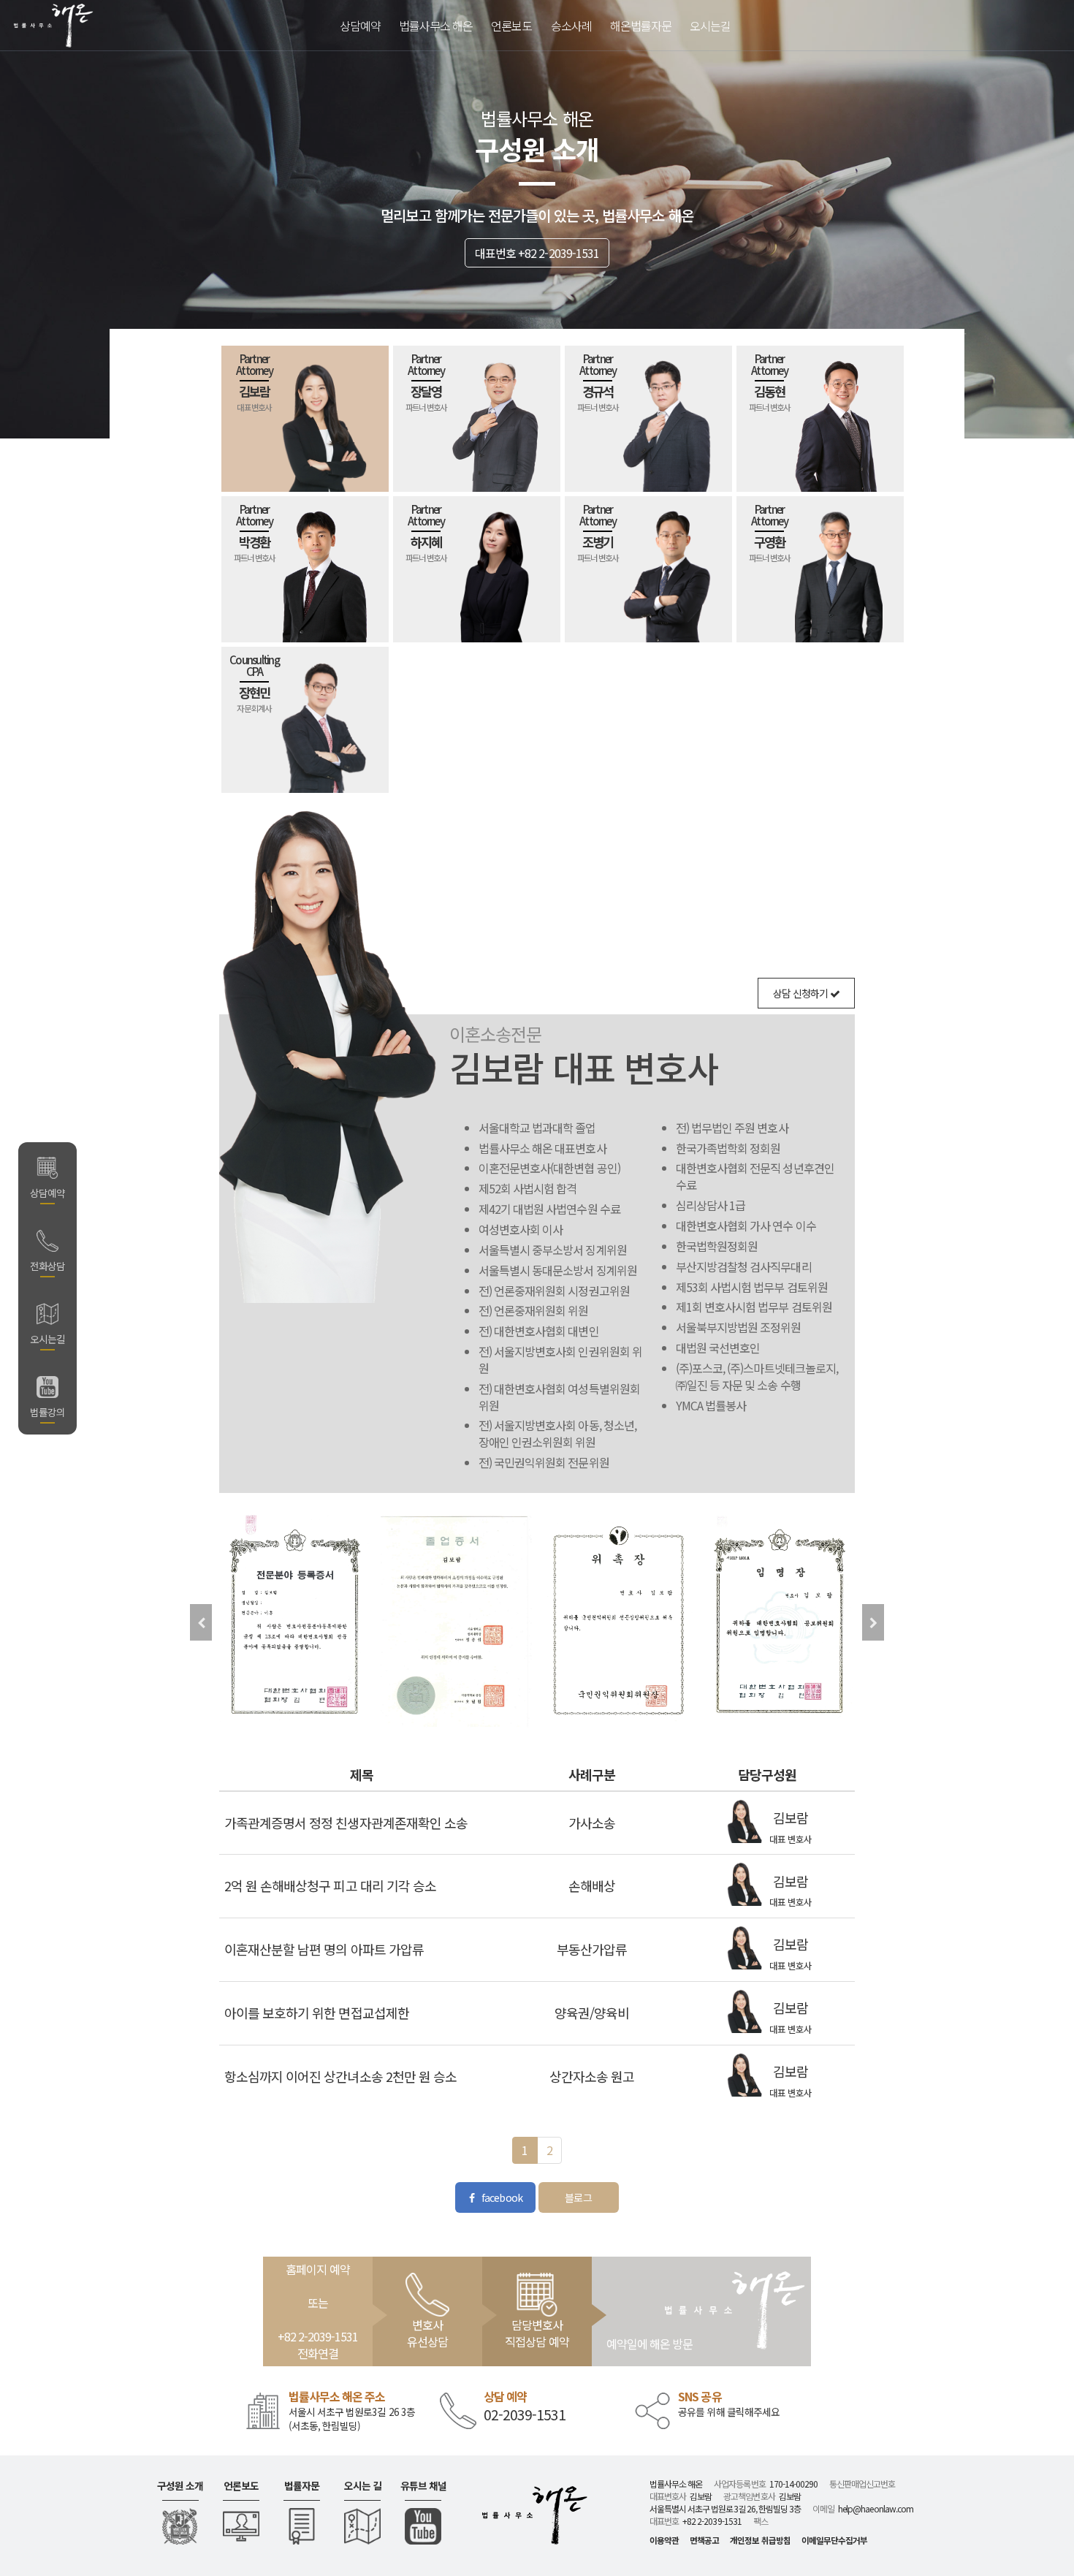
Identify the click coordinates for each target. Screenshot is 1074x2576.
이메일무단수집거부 (834, 2540)
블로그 (578, 2197)
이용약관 (664, 2540)
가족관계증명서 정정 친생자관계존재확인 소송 (346, 1823)
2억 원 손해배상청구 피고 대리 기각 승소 (330, 1885)
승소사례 (571, 26)
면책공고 (704, 2540)
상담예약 (360, 26)
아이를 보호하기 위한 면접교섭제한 (317, 2013)
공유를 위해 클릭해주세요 (729, 2412)
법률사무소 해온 (436, 26)
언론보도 (241, 2486)
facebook (500, 2197)
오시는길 (710, 26)
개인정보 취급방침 (760, 2540)
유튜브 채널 (423, 2486)
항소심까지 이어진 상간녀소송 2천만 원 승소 (340, 2076)
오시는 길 (363, 2486)
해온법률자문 (641, 26)
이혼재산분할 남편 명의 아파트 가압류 (324, 1949)
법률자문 (302, 2486)
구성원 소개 (180, 2486)
